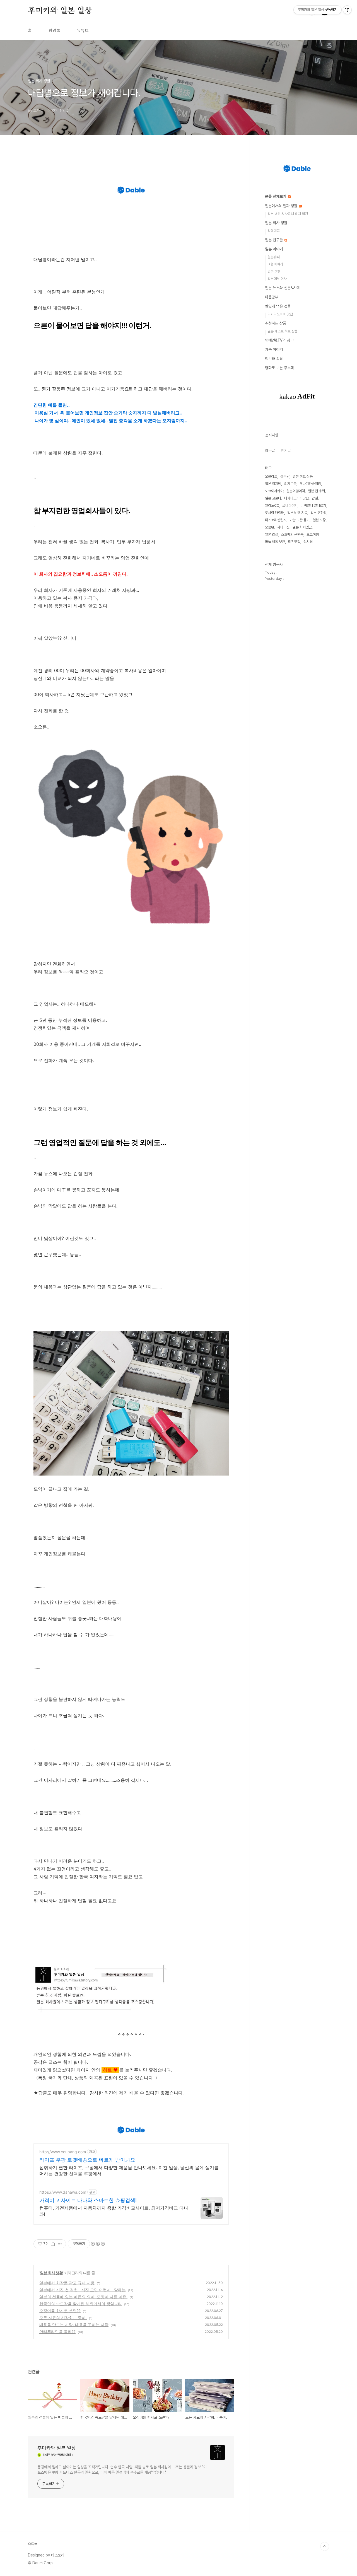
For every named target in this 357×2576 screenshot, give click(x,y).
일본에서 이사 (277, 279)
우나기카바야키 (310, 484)
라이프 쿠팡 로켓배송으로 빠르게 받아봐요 (87, 2160)
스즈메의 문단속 (292, 534)
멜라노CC (272, 505)
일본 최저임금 (302, 527)
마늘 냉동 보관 (275, 542)
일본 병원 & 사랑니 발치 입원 (288, 214)
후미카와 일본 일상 (60, 11)
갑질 (315, 498)
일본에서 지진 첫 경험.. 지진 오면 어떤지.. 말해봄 (83, 2290)
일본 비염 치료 (297, 513)
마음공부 (272, 297)
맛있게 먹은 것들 (278, 306)
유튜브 (83, 31)
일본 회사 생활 (51, 2273)
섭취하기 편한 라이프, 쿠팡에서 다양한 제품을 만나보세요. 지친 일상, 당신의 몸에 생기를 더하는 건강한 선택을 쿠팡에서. (129, 2171)
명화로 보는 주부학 (279, 368)
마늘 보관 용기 (300, 520)
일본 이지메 (273, 484)
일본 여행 (274, 271)
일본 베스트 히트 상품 (283, 331)
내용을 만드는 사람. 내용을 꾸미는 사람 (74, 2325)
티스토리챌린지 (276, 520)
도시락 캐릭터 (275, 513)
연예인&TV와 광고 (279, 340)
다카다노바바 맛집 (280, 314)
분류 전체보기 (276, 196)
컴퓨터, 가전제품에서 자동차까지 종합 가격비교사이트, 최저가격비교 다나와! (114, 2211)
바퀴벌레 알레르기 (313, 505)
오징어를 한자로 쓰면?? (60, 2311)
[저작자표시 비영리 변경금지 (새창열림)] (98, 2244)
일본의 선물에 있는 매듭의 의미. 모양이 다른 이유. (83, 2297)
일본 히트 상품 (303, 476)
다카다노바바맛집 (296, 498)
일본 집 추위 (316, 491)
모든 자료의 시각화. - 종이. (63, 2318)
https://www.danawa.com (63, 2192)
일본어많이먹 (296, 491)
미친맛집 (294, 542)
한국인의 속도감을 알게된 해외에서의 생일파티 (81, 2304)
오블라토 (271, 476)
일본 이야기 (274, 249)
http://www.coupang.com (63, 2152)
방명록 (54, 31)
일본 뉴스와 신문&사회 (282, 288)
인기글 (286, 450)
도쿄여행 (313, 534)
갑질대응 (274, 231)
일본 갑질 (272, 534)
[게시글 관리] (60, 2244)
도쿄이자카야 (274, 491)
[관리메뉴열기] (347, 10)
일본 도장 (319, 520)
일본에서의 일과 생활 (282, 206)
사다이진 (283, 527)
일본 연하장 (319, 513)
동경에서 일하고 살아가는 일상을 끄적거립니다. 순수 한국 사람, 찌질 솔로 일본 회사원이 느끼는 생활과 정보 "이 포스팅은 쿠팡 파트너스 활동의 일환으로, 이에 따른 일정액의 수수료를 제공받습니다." (122, 2470)
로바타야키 (290, 505)
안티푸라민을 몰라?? (57, 2332)
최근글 (270, 450)
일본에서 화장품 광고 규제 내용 (67, 2283)
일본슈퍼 (274, 257)
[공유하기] (53, 2244)
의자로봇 (290, 484)
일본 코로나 (273, 498)
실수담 (285, 476)
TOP (325, 2546)
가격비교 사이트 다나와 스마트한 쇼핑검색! (88, 2200)
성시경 (308, 542)
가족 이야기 (274, 349)
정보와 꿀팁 (274, 359)
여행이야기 (275, 264)
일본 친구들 (274, 240)
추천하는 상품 (276, 323)
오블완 (270, 527)
